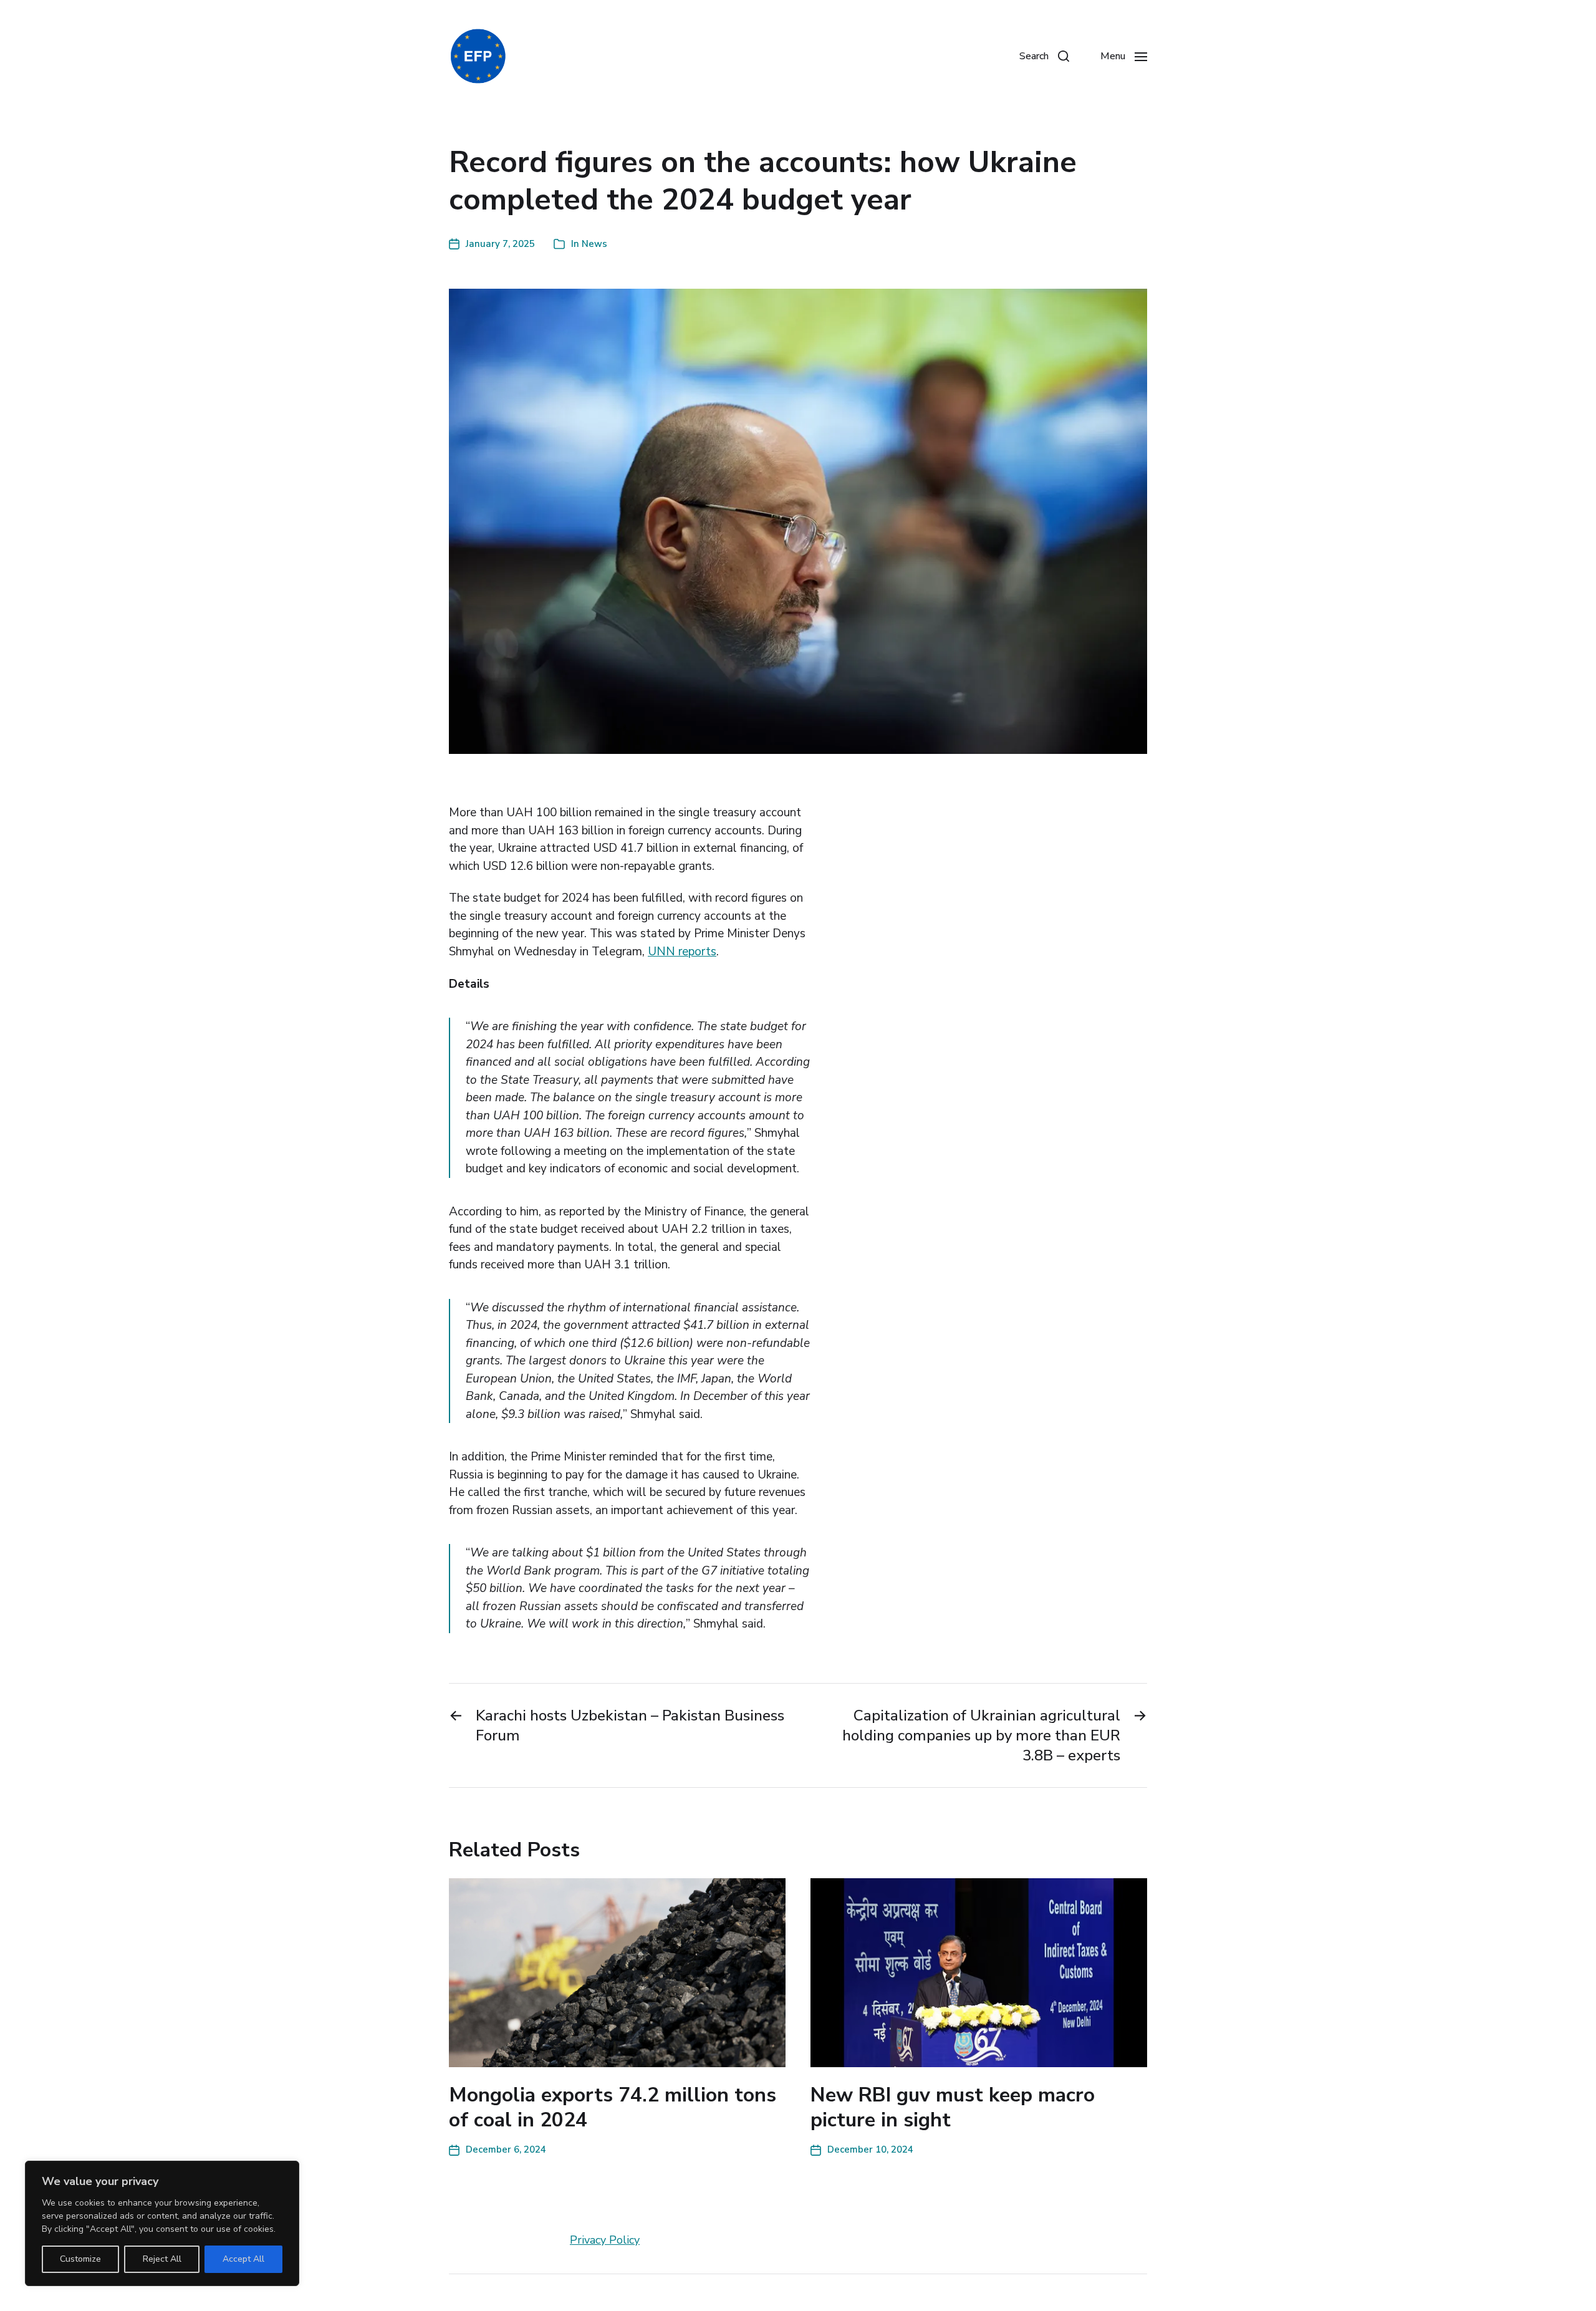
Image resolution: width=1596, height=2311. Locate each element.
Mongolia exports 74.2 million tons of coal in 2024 (613, 2107)
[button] (1044, 56)
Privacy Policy (605, 2240)
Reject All (162, 2259)
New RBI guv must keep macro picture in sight (953, 2107)
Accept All (243, 2259)
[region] (162, 2223)
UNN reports (682, 952)
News (594, 244)
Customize (80, 2259)
